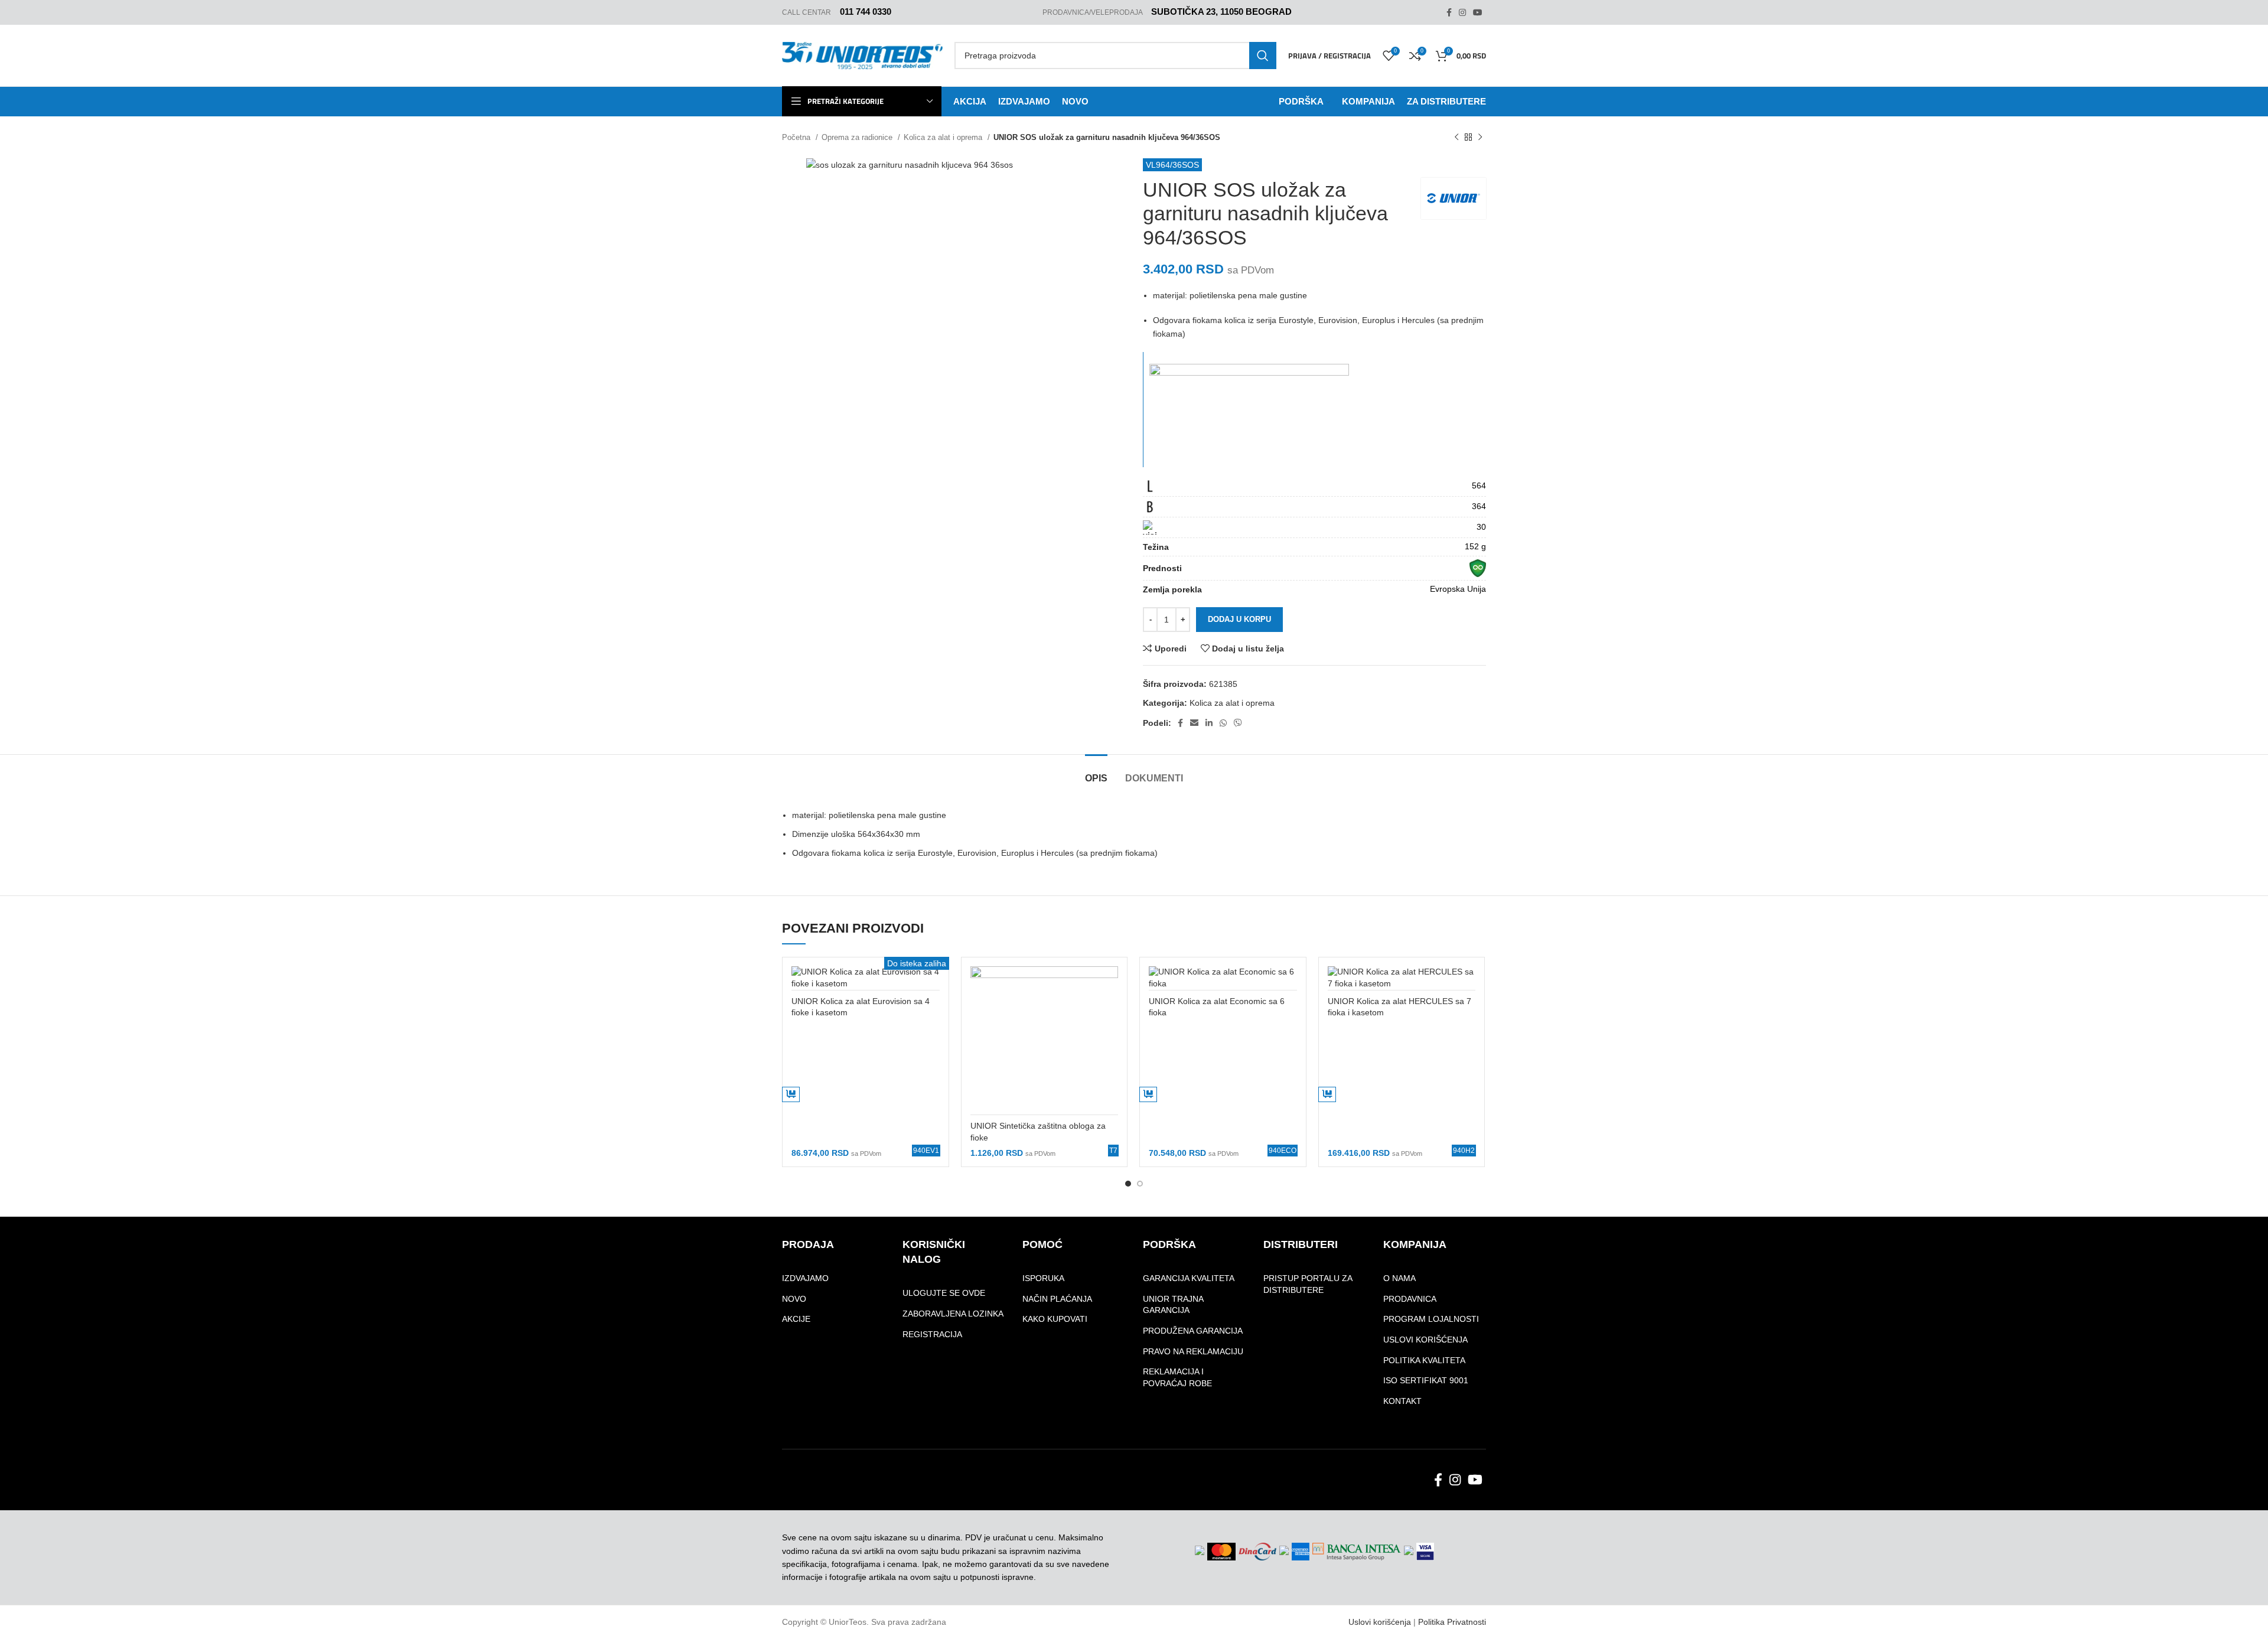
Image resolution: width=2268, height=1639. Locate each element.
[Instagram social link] (1462, 12)
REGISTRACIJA (932, 1334)
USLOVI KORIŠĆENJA (1425, 1340)
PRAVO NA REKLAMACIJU (1193, 1351)
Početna (797, 137)
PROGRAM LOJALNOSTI (1431, 1319)
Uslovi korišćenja (1380, 1622)
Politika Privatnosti (1452, 1622)
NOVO (794, 1299)
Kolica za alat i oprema (944, 137)
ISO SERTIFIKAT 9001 (1426, 1380)
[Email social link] (1194, 723)
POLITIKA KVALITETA (1424, 1360)
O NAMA (1399, 1278)
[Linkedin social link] (1209, 723)
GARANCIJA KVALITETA (1189, 1278)
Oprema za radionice (858, 137)
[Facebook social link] (1449, 12)
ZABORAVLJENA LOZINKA (953, 1314)
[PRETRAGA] (1263, 56)
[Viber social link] (1238, 723)
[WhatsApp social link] (1223, 723)
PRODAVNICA (1410, 1299)
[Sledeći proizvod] (1480, 138)
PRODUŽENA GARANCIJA (1193, 1331)
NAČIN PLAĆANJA (1057, 1299)
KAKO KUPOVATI (1055, 1319)
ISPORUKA (1043, 1278)
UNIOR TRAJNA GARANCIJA (1173, 1305)
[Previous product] (1456, 138)
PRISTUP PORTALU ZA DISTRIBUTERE (1308, 1284)
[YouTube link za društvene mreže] (1478, 12)
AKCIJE (796, 1319)
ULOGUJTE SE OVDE (944, 1293)
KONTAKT (1402, 1401)
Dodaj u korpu (1239, 619)
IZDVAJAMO (805, 1278)
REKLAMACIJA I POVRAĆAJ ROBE (1177, 1377)
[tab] (1096, 772)
